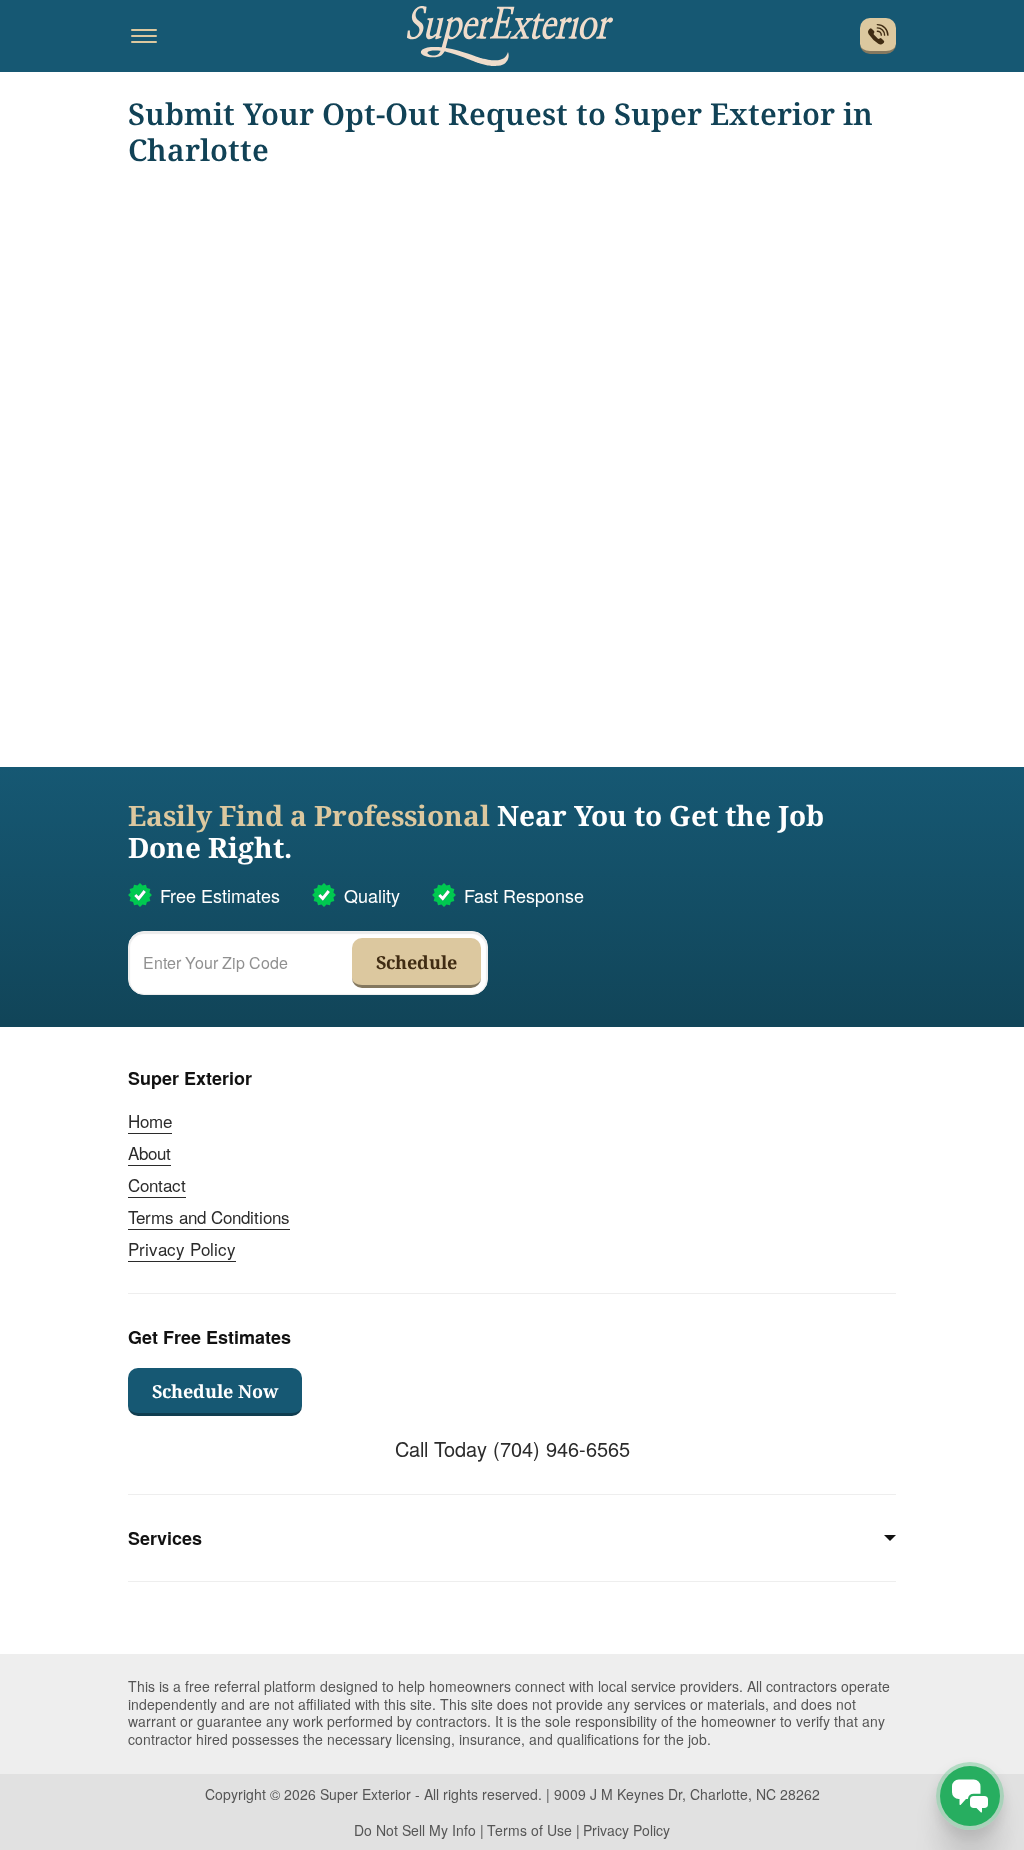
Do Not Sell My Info (415, 1830)
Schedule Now (215, 1391)
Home (150, 1120)
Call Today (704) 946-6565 (512, 1448)
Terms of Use (529, 1830)
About (149, 1152)
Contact (157, 1184)
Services (165, 1538)
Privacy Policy (182, 1248)
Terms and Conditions (209, 1216)
